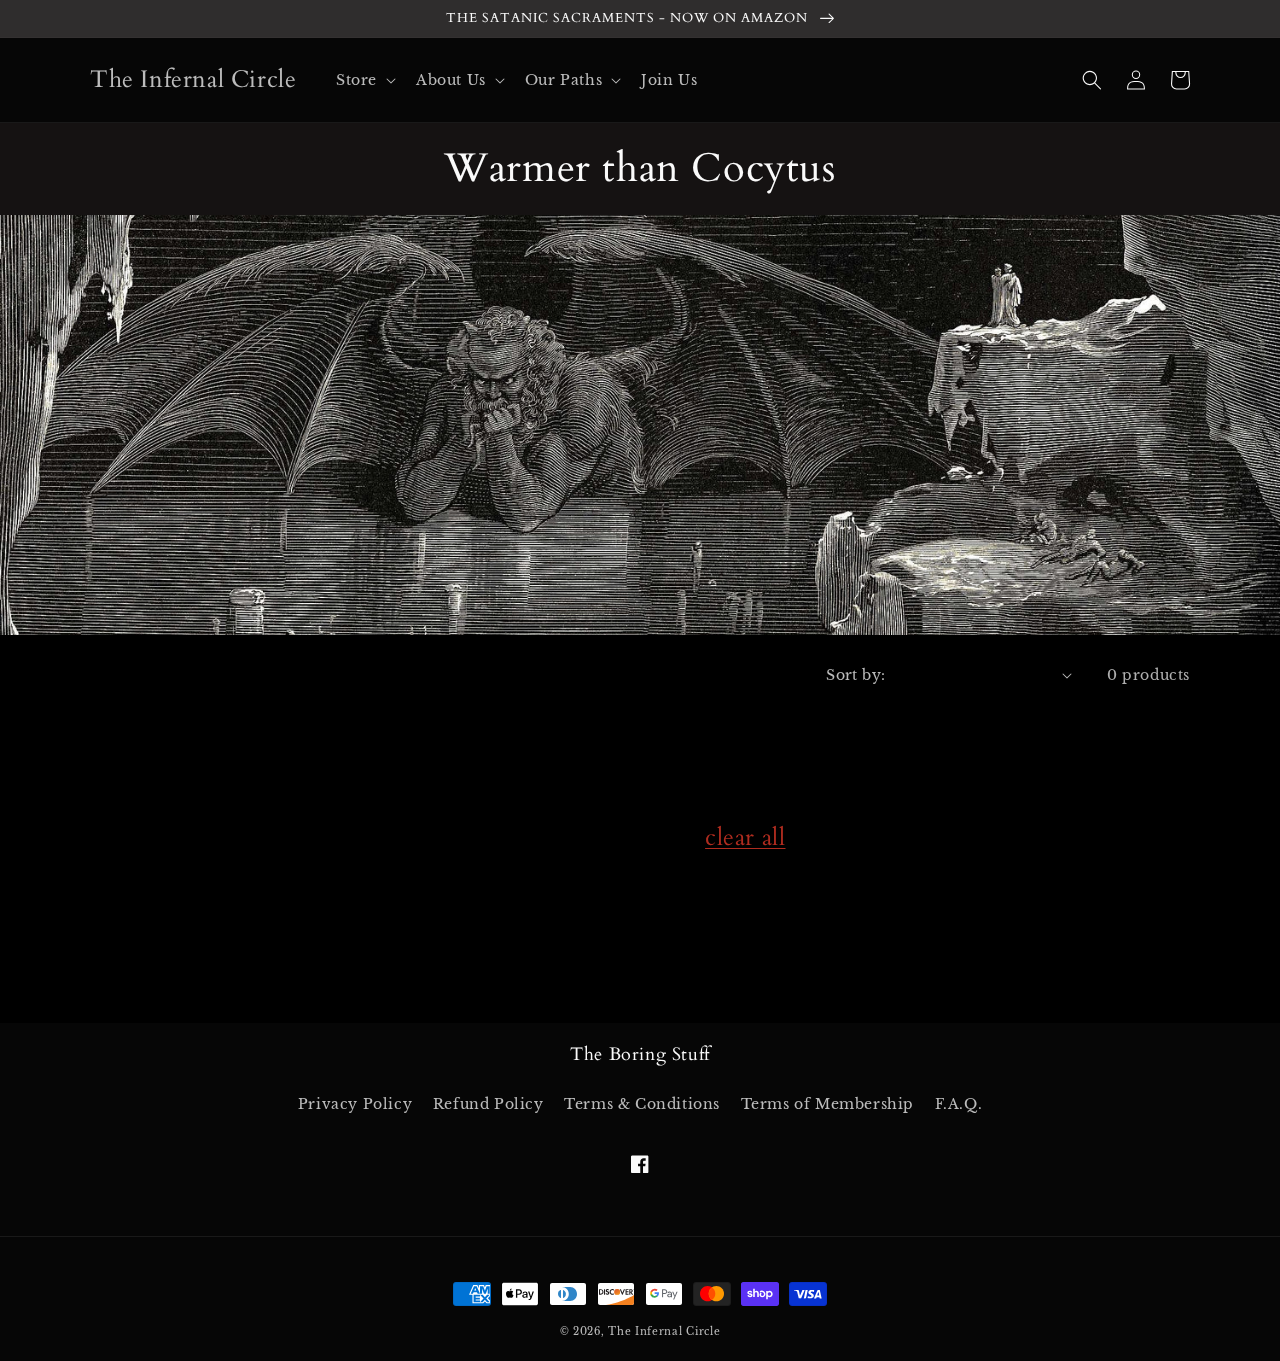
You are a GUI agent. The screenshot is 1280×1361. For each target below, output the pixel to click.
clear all (745, 837)
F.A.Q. (959, 1104)
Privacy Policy (355, 1104)
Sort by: (855, 675)
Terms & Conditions (642, 1104)
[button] (364, 80)
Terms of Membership (827, 1104)
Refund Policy (488, 1104)
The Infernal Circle (664, 1331)
